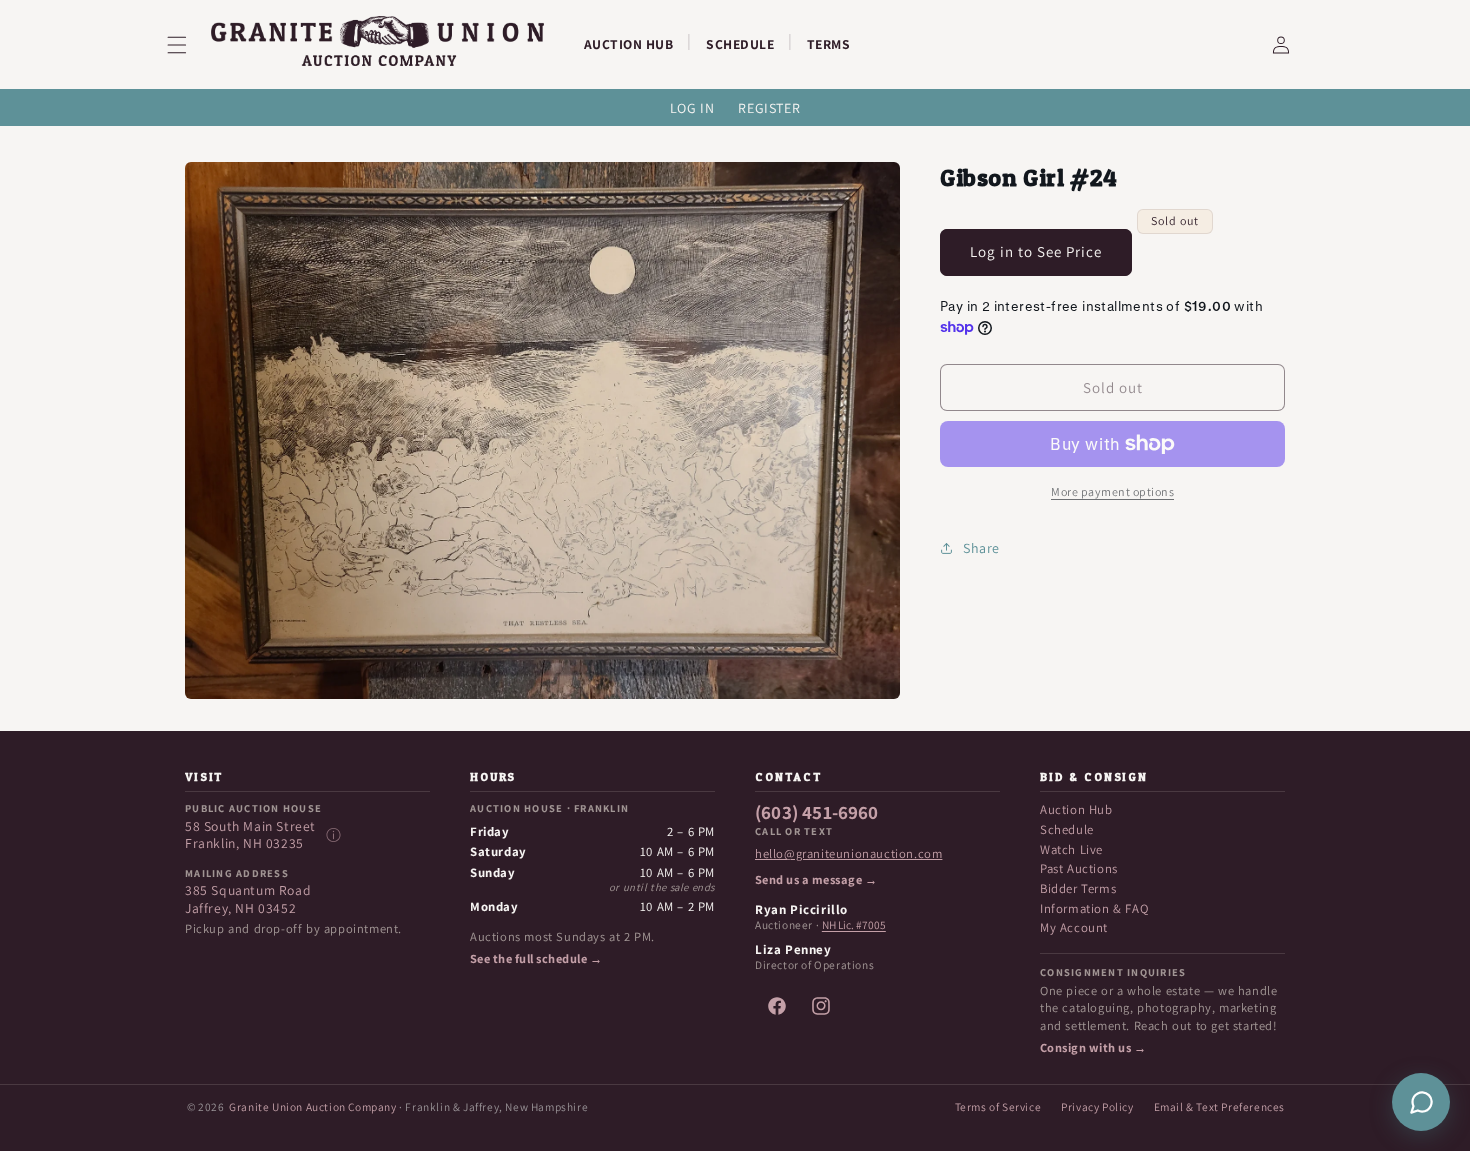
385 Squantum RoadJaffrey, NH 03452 (248, 899)
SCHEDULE (740, 44)
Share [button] (981, 548)
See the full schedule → (536, 959)
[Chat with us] (1421, 1102)
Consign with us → (1093, 1048)
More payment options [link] (1112, 491)
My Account (1074, 927)
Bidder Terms (1078, 888)
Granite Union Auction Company (312, 1106)
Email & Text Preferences (1219, 1106)
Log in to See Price (1036, 251)
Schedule (1067, 829)
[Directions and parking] (333, 835)
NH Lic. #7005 (854, 925)
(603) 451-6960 (817, 813)
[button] (189, 45)
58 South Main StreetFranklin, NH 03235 (250, 835)
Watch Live (1071, 849)
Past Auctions (1079, 868)
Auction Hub (1076, 809)
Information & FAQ (1094, 908)
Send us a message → (816, 880)
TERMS (829, 44)
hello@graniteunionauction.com (848, 854)
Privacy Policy (1097, 1106)
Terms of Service (998, 1106)
